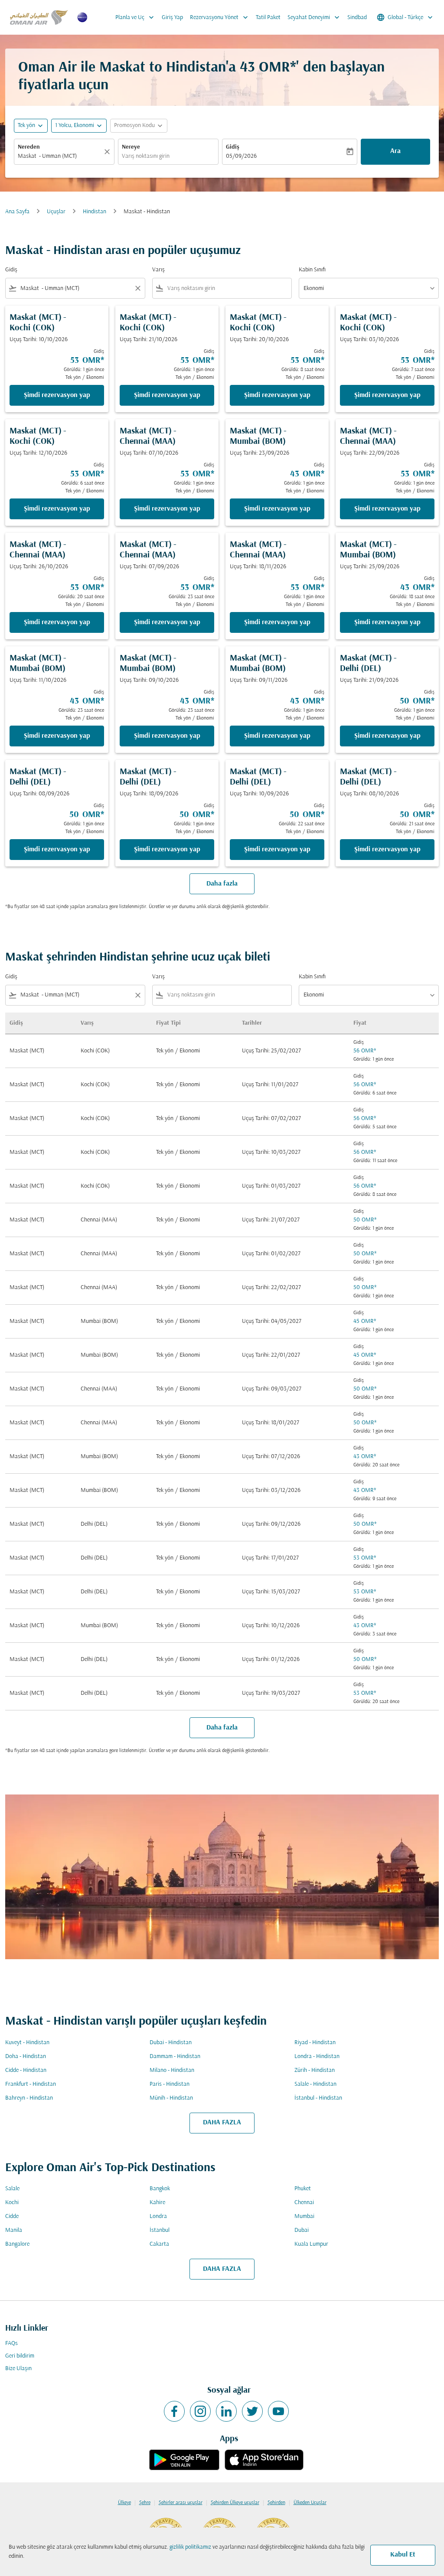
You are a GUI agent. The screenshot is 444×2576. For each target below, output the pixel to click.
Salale (12, 2189)
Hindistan (95, 212)
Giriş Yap (172, 18)
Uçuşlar (56, 212)
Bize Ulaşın (18, 2369)
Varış (158, 270)
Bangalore (17, 2244)
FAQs (11, 2343)
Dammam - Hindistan (175, 2057)
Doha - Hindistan (26, 2057)
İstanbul (160, 2230)
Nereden (29, 147)
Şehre (145, 2503)
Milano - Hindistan (172, 2070)
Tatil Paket (268, 18)
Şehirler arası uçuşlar (181, 2503)
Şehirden (276, 2503)
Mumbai (304, 2216)
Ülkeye (124, 2503)
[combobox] (60, 156)
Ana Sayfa (17, 212)
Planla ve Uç (135, 17)
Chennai (304, 2203)
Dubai (302, 2230)
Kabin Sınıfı (312, 270)
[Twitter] (252, 2411)
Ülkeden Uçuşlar (310, 2503)
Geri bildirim (20, 2356)
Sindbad (357, 18)
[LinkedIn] (226, 2411)
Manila (14, 2230)
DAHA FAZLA (222, 2123)
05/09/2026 (241, 156)
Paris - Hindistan (170, 2084)
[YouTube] (278, 2411)
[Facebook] (174, 2411)
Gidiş (233, 147)
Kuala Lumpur (311, 2244)
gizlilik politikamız (190, 2547)
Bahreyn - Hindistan (29, 2098)
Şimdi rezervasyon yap (57, 395)
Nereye (131, 147)
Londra (158, 2216)
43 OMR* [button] (268, 68)
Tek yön (26, 125)
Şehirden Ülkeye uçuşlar (235, 2503)
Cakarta (159, 2244)
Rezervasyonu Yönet (220, 17)
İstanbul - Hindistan (318, 2098)
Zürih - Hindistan (315, 2070)
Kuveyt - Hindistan (27, 2043)
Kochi (12, 2203)
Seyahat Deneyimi (314, 17)
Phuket (303, 2189)
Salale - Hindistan (315, 2084)
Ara (395, 151)
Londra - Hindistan (317, 2057)
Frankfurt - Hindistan (31, 2084)
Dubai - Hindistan (171, 2043)
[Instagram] (200, 2411)
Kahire (157, 2203)
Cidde (12, 2216)
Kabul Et (403, 2555)
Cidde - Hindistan (26, 2070)
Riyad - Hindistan (315, 2043)
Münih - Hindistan (171, 2098)
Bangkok (160, 2189)
